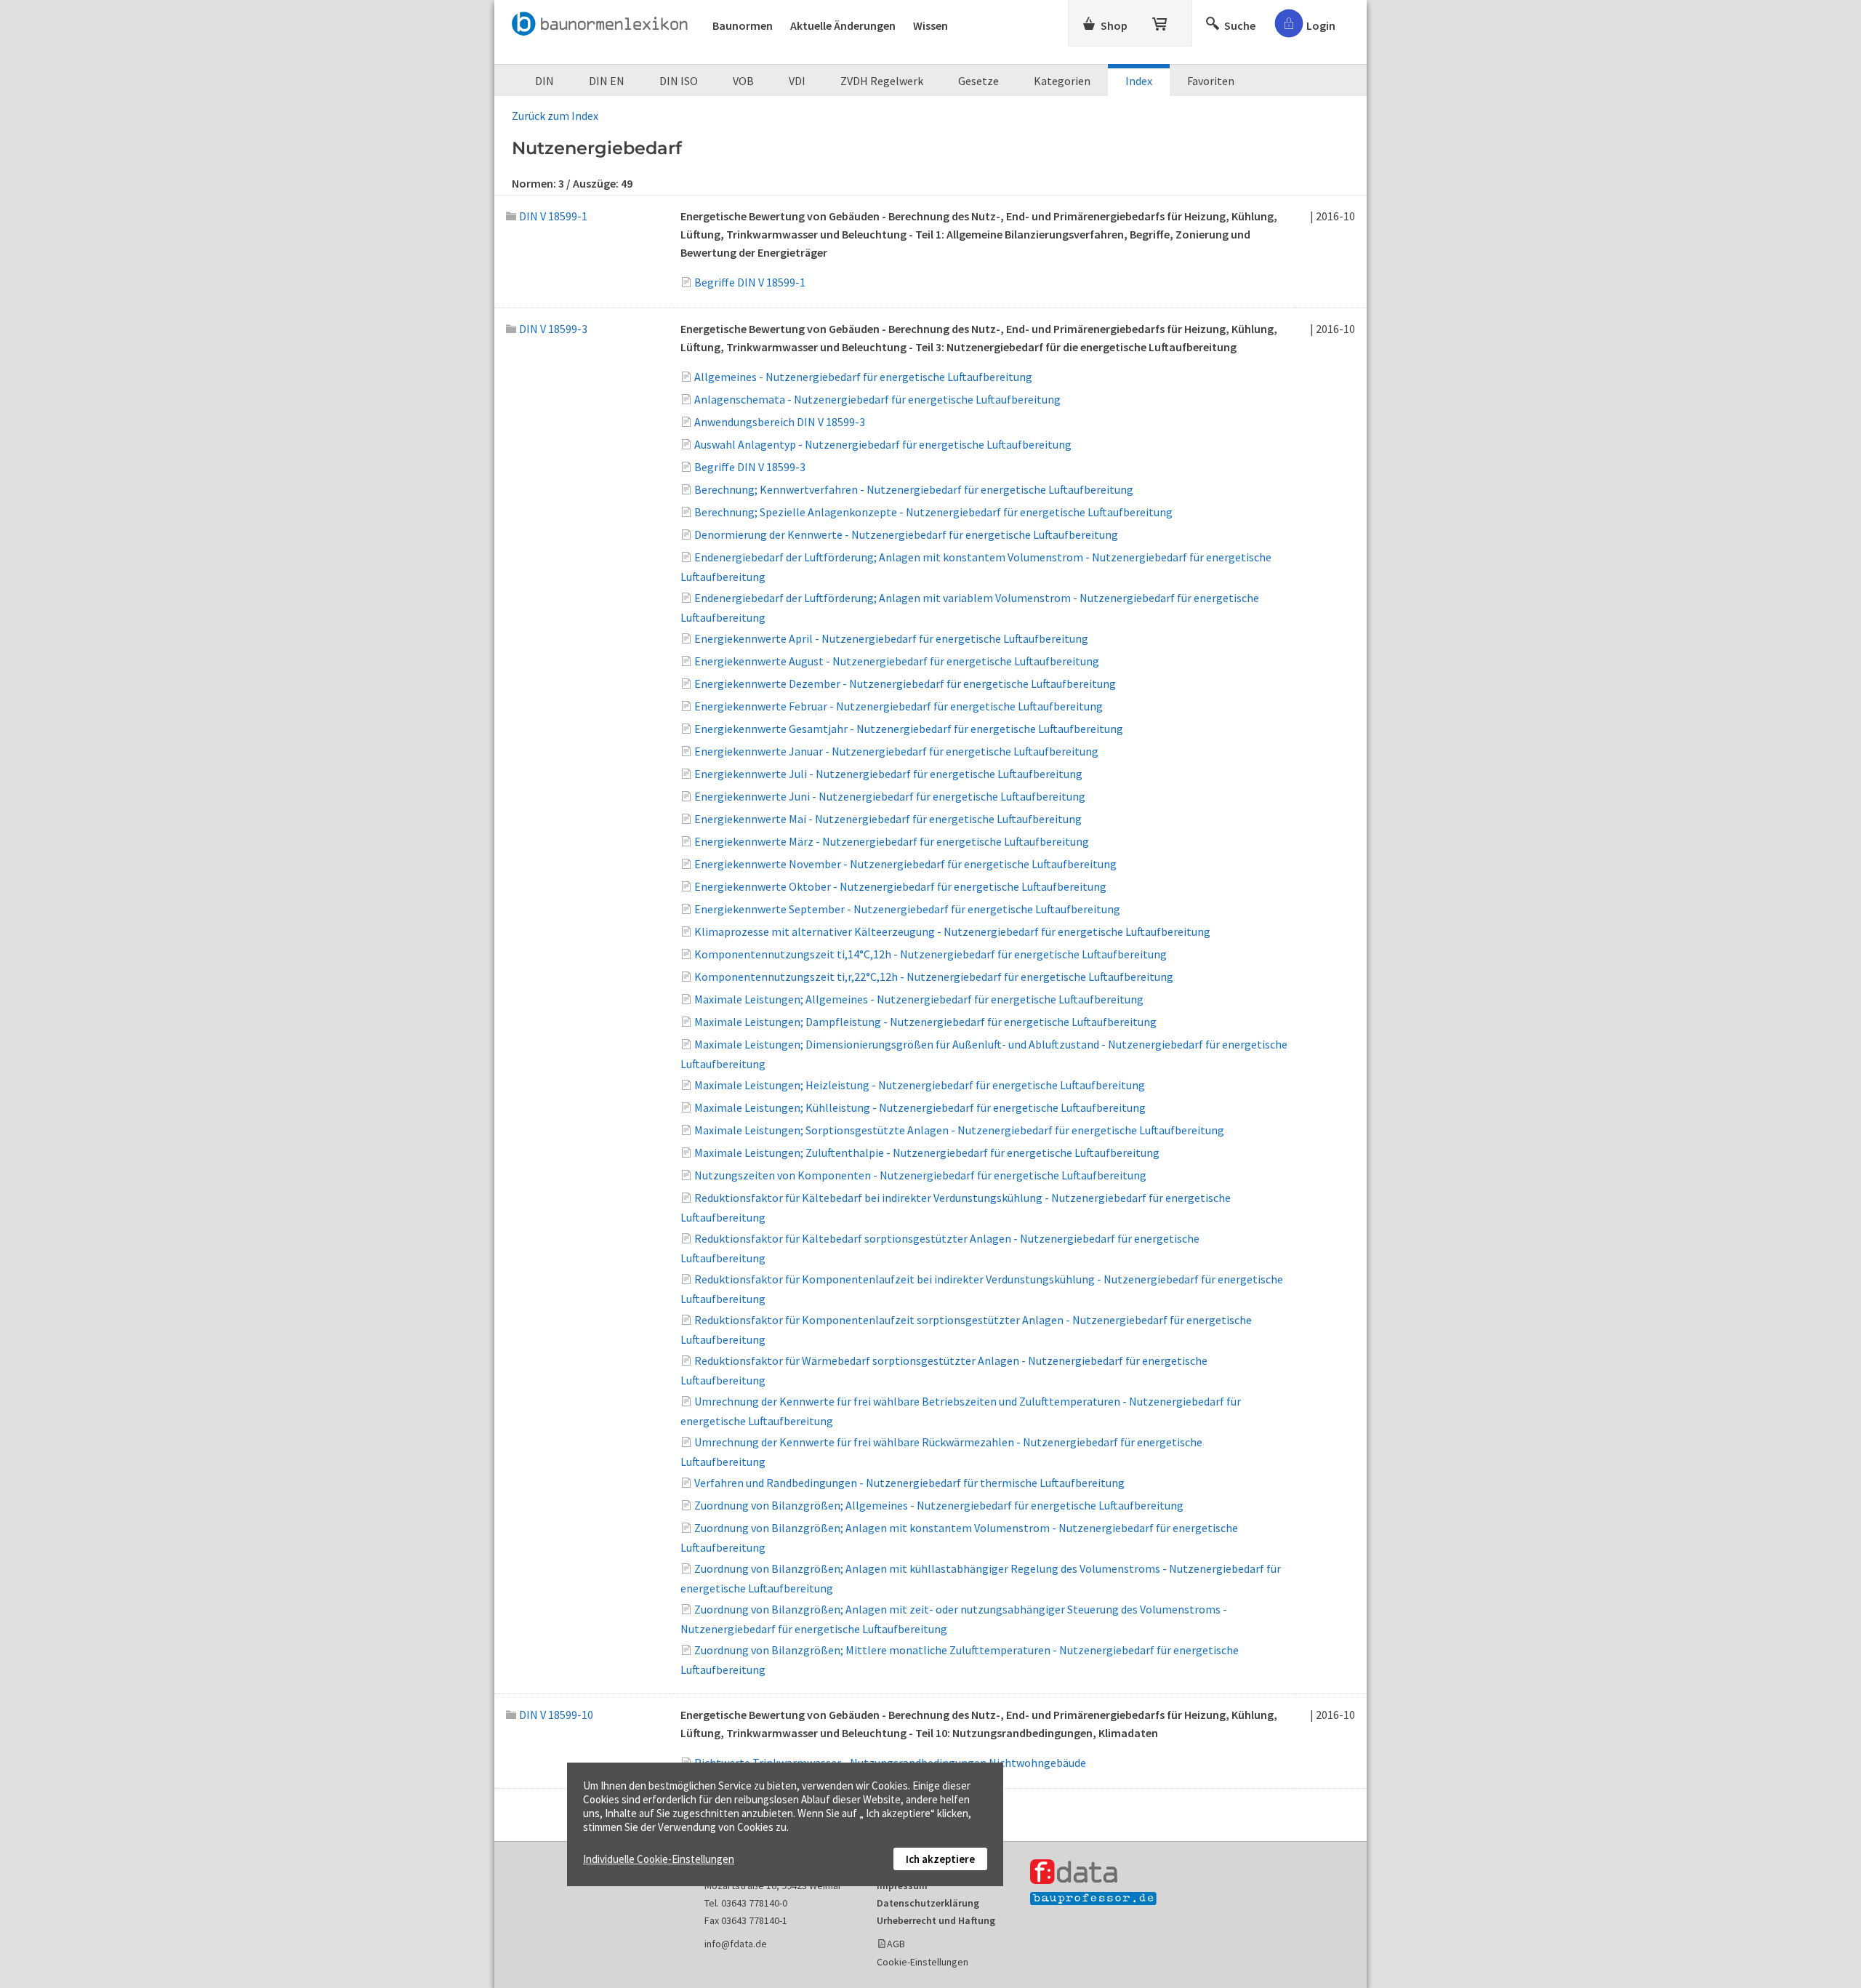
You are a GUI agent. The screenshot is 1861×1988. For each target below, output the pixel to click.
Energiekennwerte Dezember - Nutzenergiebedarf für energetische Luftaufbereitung (905, 684)
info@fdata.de (736, 1944)
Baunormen (743, 25)
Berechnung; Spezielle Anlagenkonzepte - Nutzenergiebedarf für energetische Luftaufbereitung (933, 512)
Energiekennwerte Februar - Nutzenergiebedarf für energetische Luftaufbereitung (899, 706)
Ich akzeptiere (940, 1859)
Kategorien (1062, 81)
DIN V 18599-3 (553, 329)
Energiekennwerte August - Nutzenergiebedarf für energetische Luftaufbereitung (897, 661)
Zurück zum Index (555, 116)
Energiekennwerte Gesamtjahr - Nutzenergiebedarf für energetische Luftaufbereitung (909, 729)
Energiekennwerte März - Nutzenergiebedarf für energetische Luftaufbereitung (892, 841)
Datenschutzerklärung (928, 1903)
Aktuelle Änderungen (843, 25)
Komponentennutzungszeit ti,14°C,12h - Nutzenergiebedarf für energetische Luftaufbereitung (930, 954)
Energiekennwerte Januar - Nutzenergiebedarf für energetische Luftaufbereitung (896, 751)
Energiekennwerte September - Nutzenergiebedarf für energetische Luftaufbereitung (907, 909)
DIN (544, 81)
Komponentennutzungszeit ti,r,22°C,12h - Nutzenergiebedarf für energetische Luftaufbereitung (934, 977)
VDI (797, 81)
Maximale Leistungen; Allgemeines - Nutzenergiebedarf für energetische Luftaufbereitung (919, 999)
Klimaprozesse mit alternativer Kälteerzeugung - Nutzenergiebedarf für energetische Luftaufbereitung (952, 931)
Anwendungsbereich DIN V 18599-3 (780, 422)
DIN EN (607, 81)
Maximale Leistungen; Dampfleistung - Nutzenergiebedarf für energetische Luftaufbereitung (925, 1022)
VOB (743, 81)
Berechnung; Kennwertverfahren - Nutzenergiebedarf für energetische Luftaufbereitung (914, 489)
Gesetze (978, 81)
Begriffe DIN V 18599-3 (750, 467)
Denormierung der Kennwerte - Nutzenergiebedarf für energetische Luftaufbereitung (906, 534)
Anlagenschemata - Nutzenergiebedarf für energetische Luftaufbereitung (877, 399)
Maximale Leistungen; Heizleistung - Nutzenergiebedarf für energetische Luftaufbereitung (920, 1085)
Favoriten (1211, 81)
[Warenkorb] (1161, 21)
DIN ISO (679, 81)
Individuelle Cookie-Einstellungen (659, 1859)
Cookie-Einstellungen (923, 1962)
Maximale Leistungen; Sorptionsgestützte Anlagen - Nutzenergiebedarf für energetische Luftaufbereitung (959, 1130)
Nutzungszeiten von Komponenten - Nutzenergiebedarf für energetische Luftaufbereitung (920, 1175)
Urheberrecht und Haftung (936, 1920)
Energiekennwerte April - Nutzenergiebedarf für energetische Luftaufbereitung (891, 638)
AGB (896, 1944)
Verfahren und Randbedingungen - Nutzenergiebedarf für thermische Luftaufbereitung (909, 1483)
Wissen (930, 25)
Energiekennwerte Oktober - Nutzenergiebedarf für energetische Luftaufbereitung (900, 886)
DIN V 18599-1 (553, 216)
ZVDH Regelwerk (882, 81)
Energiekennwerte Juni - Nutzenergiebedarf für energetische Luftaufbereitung (890, 796)
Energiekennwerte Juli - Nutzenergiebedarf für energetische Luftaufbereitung (888, 774)
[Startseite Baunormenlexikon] (603, 21)
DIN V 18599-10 (556, 1715)
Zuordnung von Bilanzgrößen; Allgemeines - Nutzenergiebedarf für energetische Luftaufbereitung (939, 1505)
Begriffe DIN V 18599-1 (750, 282)
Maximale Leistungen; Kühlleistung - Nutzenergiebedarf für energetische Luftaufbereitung (920, 1107)
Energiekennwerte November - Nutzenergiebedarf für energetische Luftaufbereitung (905, 864)
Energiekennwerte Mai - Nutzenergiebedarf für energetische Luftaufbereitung (888, 819)
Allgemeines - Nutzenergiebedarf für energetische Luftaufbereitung (863, 377)
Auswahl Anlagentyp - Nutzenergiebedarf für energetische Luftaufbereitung (883, 444)
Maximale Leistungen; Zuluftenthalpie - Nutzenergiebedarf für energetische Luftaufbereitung (927, 1153)
